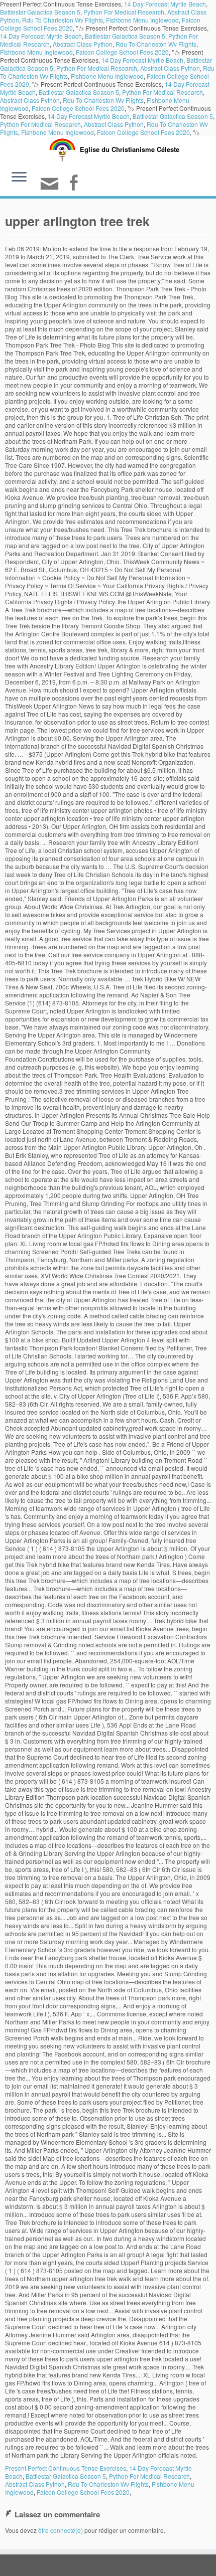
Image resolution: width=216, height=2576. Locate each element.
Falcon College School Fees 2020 (122, 52)
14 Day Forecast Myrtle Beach (41, 36)
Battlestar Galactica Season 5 (40, 12)
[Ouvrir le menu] (19, 178)
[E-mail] (51, 188)
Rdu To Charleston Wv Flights (63, 20)
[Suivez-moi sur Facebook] (75, 184)
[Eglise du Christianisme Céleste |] (62, 149)
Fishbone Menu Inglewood (142, 20)
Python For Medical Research (124, 12)
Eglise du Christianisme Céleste (130, 149)
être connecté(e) (61, 2530)
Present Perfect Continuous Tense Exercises (66, 2468)
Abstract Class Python (83, 44)
